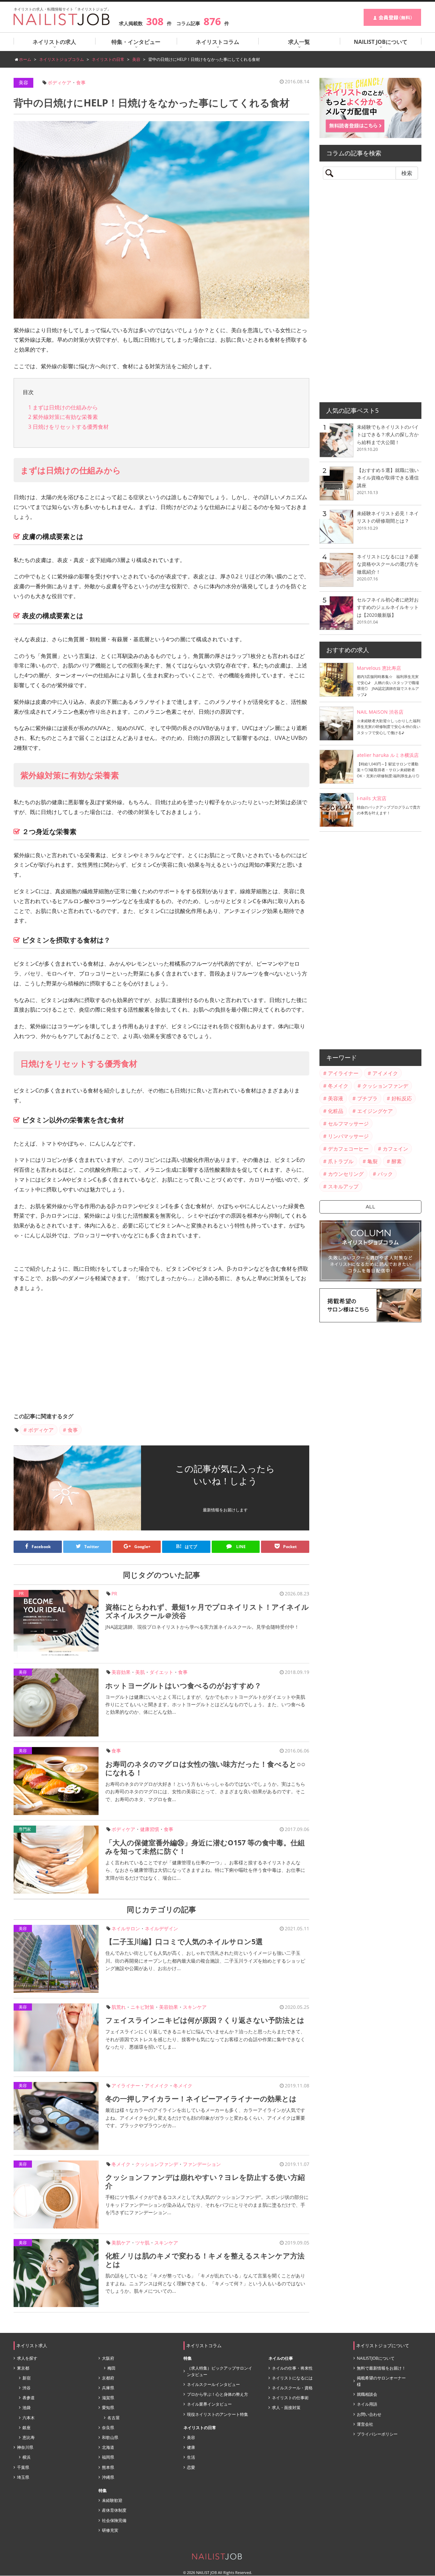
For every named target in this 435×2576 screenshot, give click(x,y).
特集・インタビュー (136, 42)
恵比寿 (29, 2437)
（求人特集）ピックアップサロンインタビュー (220, 2371)
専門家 (25, 1829)
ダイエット (161, 1672)
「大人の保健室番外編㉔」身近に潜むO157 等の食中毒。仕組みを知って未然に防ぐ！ (205, 1847)
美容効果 (121, 1672)
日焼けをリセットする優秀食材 (68, 427)
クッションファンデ (157, 2164)
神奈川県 (25, 2447)
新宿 (27, 2378)
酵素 (397, 1161)
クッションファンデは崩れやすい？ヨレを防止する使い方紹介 (205, 2181)
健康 (191, 2447)
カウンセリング (346, 1174)
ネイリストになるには (292, 2378)
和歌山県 (110, 2437)
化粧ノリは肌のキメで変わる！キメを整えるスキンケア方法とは (205, 2260)
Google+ (142, 1547)
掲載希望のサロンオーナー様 (381, 2381)
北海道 (108, 2447)
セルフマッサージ (348, 1123)
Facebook (41, 1547)
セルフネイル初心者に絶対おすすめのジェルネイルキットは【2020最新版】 (388, 607)
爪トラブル (341, 1161)
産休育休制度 (114, 2510)
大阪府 (108, 2358)
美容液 (336, 1098)
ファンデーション (202, 2164)
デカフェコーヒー (348, 1149)
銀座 (27, 2428)
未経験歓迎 (112, 2500)
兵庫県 (108, 2388)
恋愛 (191, 2467)
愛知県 (108, 2408)
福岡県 (108, 2457)
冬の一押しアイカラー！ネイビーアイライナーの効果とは (201, 2099)
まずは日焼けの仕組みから (63, 407)
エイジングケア (375, 1111)
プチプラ (367, 1098)
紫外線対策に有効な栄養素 (63, 417)
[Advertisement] (161, 1354)
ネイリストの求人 (54, 42)
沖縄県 (108, 2477)
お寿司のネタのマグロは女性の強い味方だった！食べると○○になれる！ (205, 1768)
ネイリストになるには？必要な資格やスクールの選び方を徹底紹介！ (388, 564)
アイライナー (126, 2086)
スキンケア (195, 2007)
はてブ (187, 1546)
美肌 (140, 1672)
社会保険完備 (114, 2520)
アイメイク (157, 2086)
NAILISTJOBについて (376, 2358)
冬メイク (183, 2086)
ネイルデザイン (161, 1928)
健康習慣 (150, 1829)
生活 (191, 2457)
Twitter (92, 1547)
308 (155, 21)
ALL (370, 1207)
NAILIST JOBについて (381, 42)
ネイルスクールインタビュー (213, 2384)
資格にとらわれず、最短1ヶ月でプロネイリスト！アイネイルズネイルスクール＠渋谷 (207, 1611)
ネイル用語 (367, 2404)
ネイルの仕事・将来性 (292, 2368)
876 (212, 21)
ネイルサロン (126, 1928)
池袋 (27, 2408)
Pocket (290, 1547)
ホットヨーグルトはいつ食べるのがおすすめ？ (183, 1685)
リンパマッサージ (348, 1136)
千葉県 (23, 2467)
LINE (240, 1547)
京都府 (108, 2378)
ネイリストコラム (217, 42)
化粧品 (336, 1111)
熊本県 (108, 2467)
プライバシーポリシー (377, 2434)
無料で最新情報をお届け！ (381, 2368)
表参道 (29, 2398)
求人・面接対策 (286, 2408)
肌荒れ (119, 2007)
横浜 (27, 2457)
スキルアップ (343, 1186)
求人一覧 (299, 42)
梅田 (111, 2368)
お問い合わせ (369, 2414)
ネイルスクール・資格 (292, 2388)
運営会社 (365, 2424)
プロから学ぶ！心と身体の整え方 (217, 2394)
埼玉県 (23, 2477)
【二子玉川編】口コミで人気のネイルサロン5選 (184, 1942)
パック (385, 1174)
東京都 (23, 2368)
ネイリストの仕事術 (290, 2398)
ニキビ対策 (142, 2007)
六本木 (29, 2418)
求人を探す (27, 2358)
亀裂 (372, 1161)
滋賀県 (108, 2398)
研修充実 (110, 2530)
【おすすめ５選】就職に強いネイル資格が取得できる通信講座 (388, 478)
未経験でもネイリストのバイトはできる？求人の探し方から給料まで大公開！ (388, 435)
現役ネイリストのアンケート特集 (217, 2414)
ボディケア (59, 82)
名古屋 (114, 2418)
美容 (23, 82)
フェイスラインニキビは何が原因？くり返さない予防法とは (205, 2020)
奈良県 (108, 2428)
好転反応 (402, 1098)
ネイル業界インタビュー (209, 2404)
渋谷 (27, 2388)
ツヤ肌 (142, 2243)
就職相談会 (367, 2394)
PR (114, 1594)
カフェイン (395, 1149)
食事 (81, 82)
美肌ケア (121, 2243)
